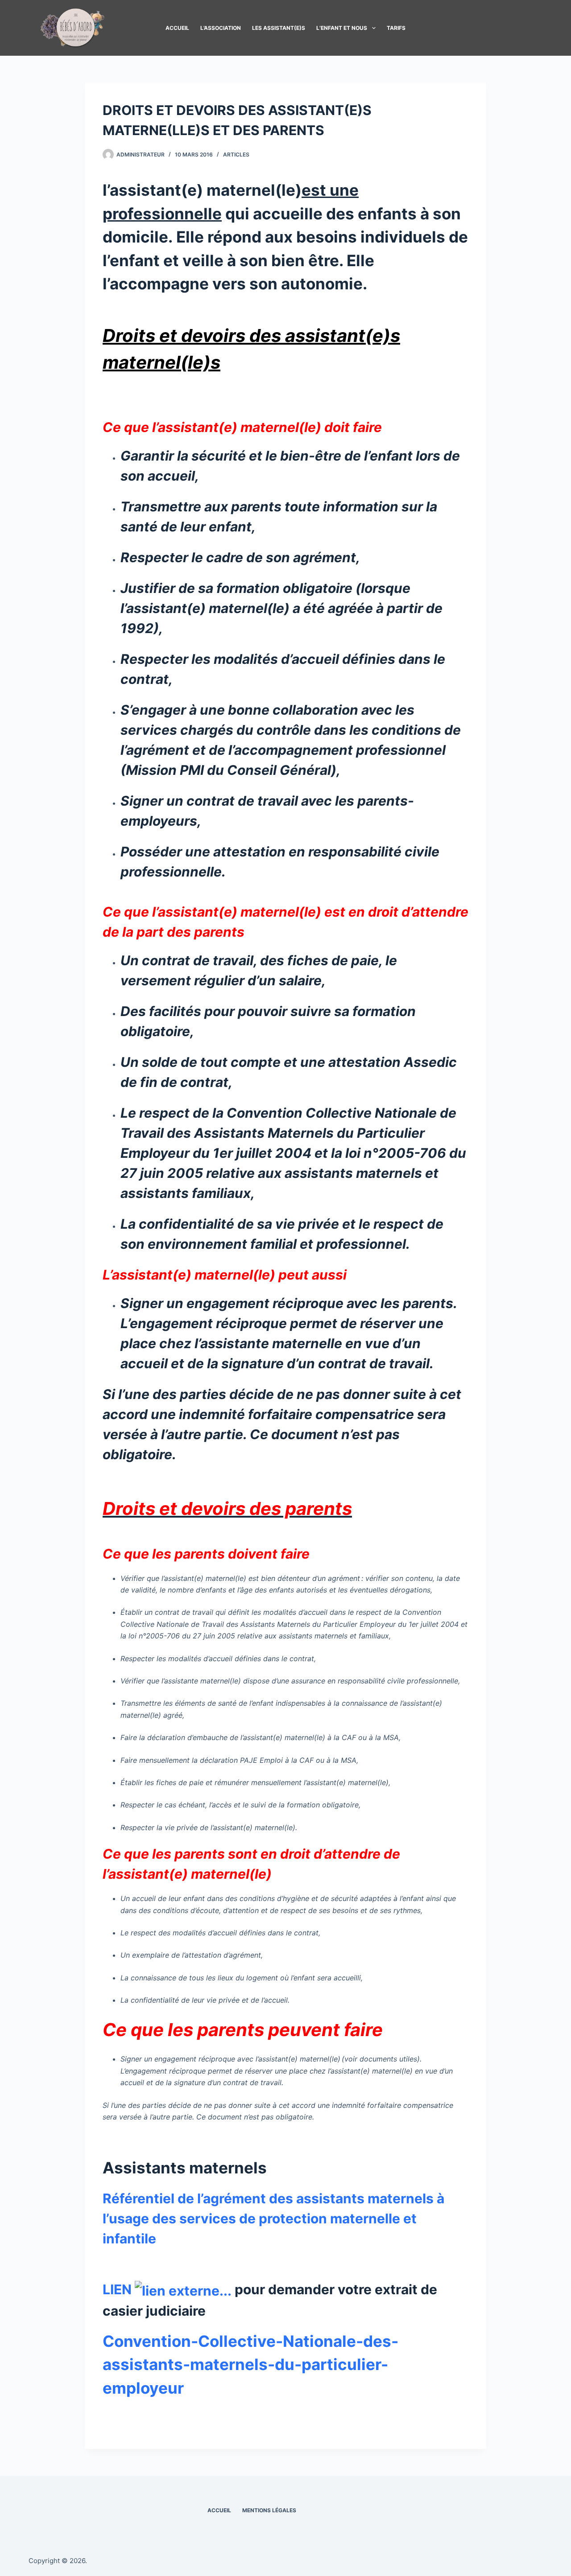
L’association (221, 28)
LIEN (119, 2289)
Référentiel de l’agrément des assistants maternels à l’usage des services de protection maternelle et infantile (273, 2218)
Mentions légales (269, 2510)
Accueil (177, 28)
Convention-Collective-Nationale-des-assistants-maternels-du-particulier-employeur (250, 2364)
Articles (236, 154)
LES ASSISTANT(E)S (279, 28)
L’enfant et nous (342, 28)
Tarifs (396, 28)
